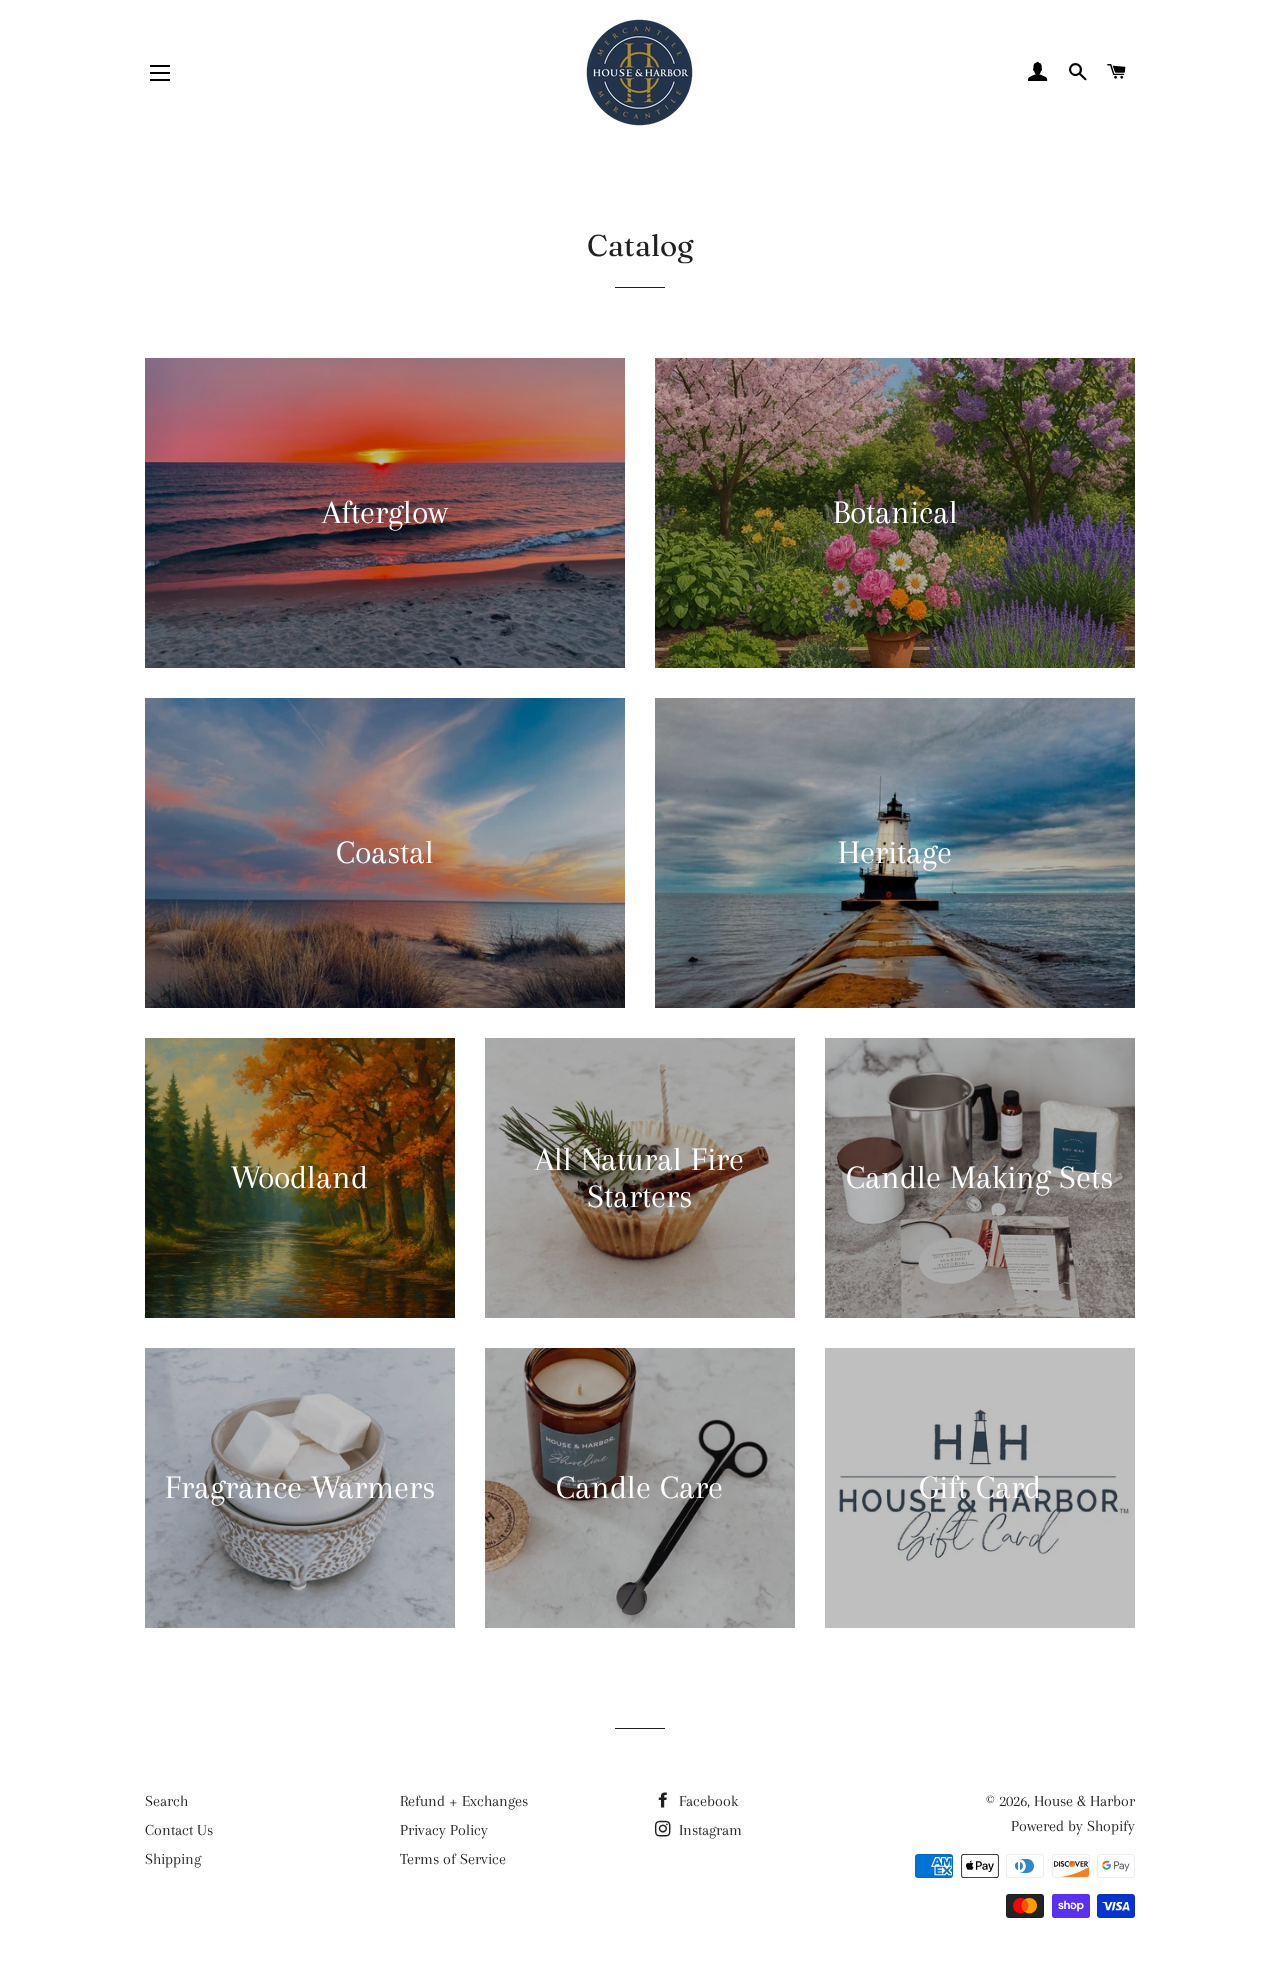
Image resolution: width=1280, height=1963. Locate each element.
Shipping (173, 1859)
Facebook (706, 1801)
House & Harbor (1084, 1801)
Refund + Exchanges (464, 1801)
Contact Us (179, 1830)
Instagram (708, 1830)
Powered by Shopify (1073, 1826)
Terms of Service (453, 1859)
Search (166, 1801)
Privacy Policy (444, 1830)
